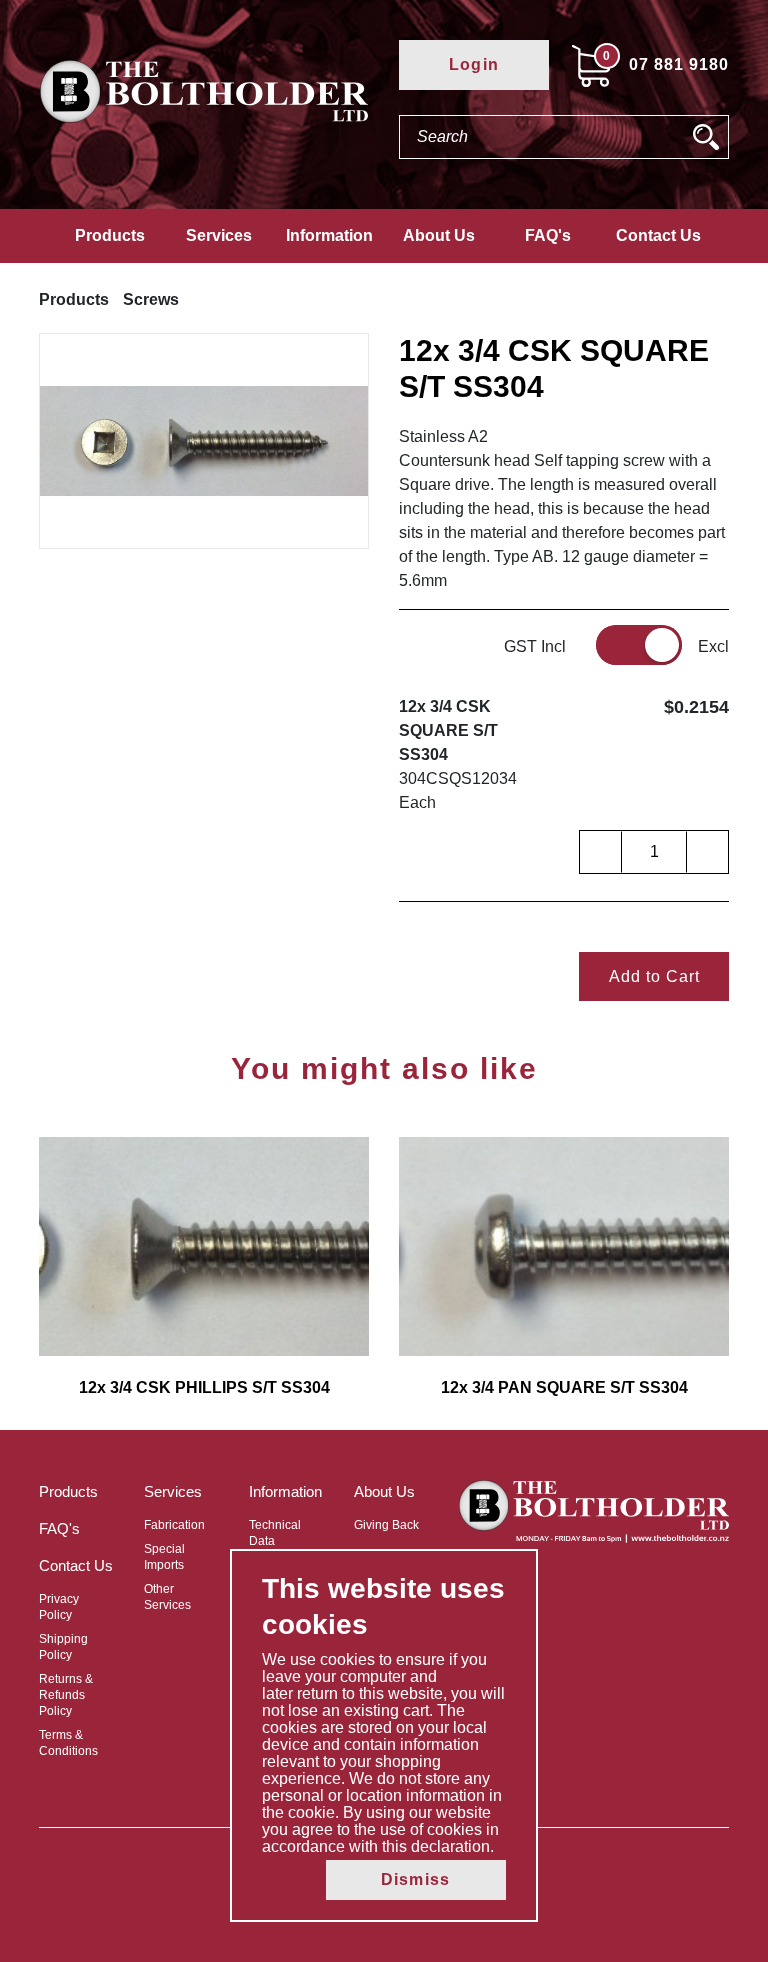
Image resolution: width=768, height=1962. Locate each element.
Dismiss (415, 1879)
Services (219, 235)
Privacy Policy (59, 1607)
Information (329, 235)
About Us (439, 235)
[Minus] (601, 852)
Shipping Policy (63, 1647)
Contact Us (658, 235)
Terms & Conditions (68, 1743)
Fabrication (174, 1525)
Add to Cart (654, 976)
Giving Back (386, 1525)
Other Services (167, 1597)
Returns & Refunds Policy (66, 1695)
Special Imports (164, 1557)
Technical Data (275, 1533)
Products (110, 235)
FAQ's (548, 235)
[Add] (707, 852)
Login (474, 64)
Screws (151, 299)
